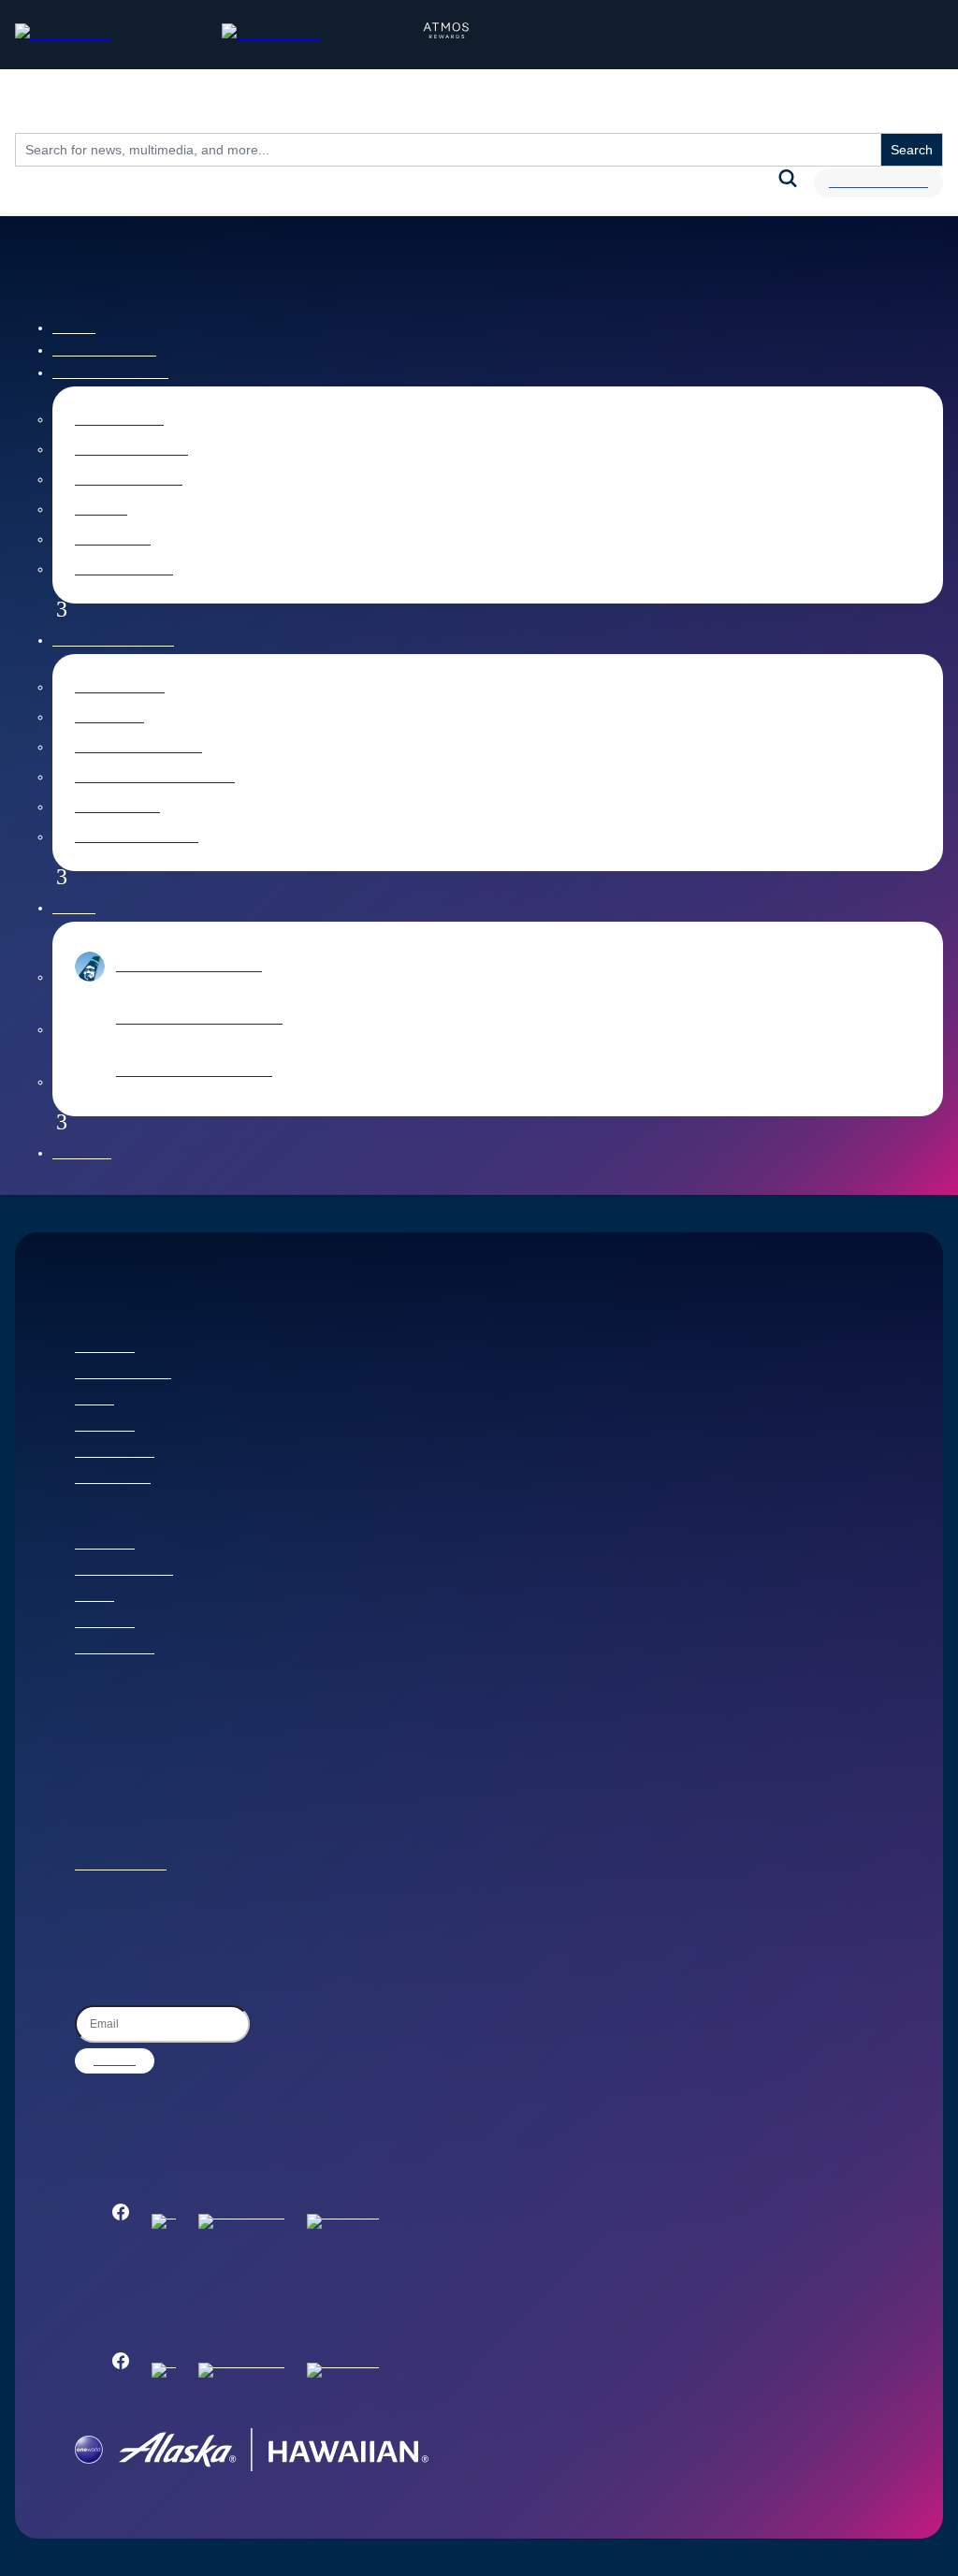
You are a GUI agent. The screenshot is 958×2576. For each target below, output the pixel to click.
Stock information (138, 748)
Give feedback (113, 1479)
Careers (94, 1401)
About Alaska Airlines (189, 967)
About (74, 909)
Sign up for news (878, 183)
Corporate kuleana (124, 1571)
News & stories (104, 351)
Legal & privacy (115, 1453)
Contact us (105, 1348)
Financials (109, 718)
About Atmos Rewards (194, 1071)
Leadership (113, 540)
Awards (101, 510)
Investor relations (113, 641)
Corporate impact (123, 1375)
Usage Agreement (121, 1866)
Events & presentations (155, 778)
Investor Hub (120, 688)
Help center (105, 1427)
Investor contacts (137, 837)
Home (74, 328)
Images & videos (131, 450)
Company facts (129, 480)
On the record (124, 570)
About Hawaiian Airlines (199, 1019)
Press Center (119, 420)
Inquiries (82, 1154)
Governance (117, 808)
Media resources (110, 373)
